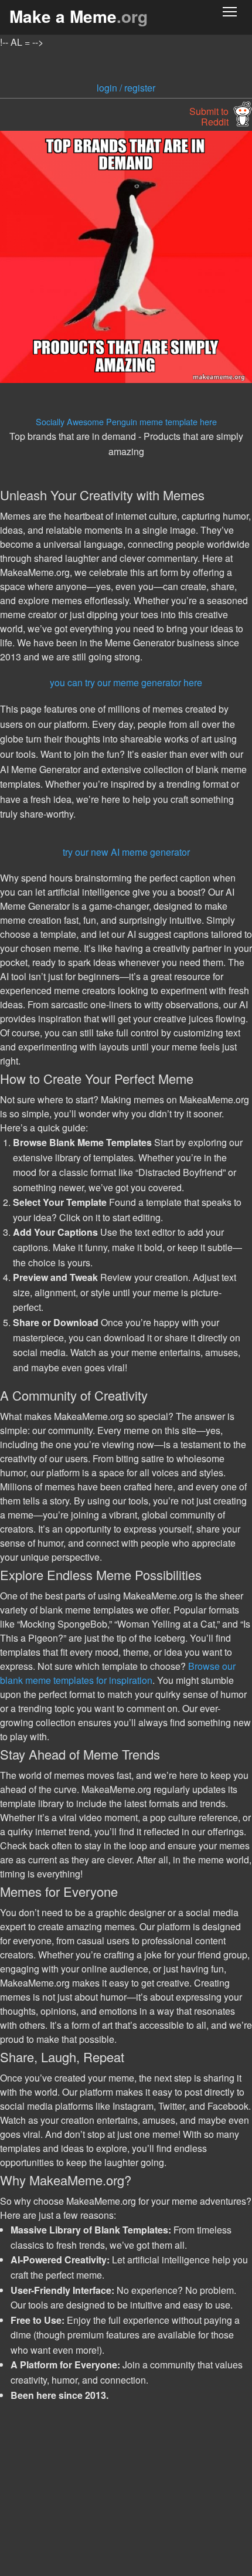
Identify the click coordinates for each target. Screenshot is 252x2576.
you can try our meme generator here (126, 682)
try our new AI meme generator (126, 852)
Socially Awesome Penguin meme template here (126, 421)
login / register (126, 88)
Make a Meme (79, 16)
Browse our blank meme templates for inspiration (118, 1673)
